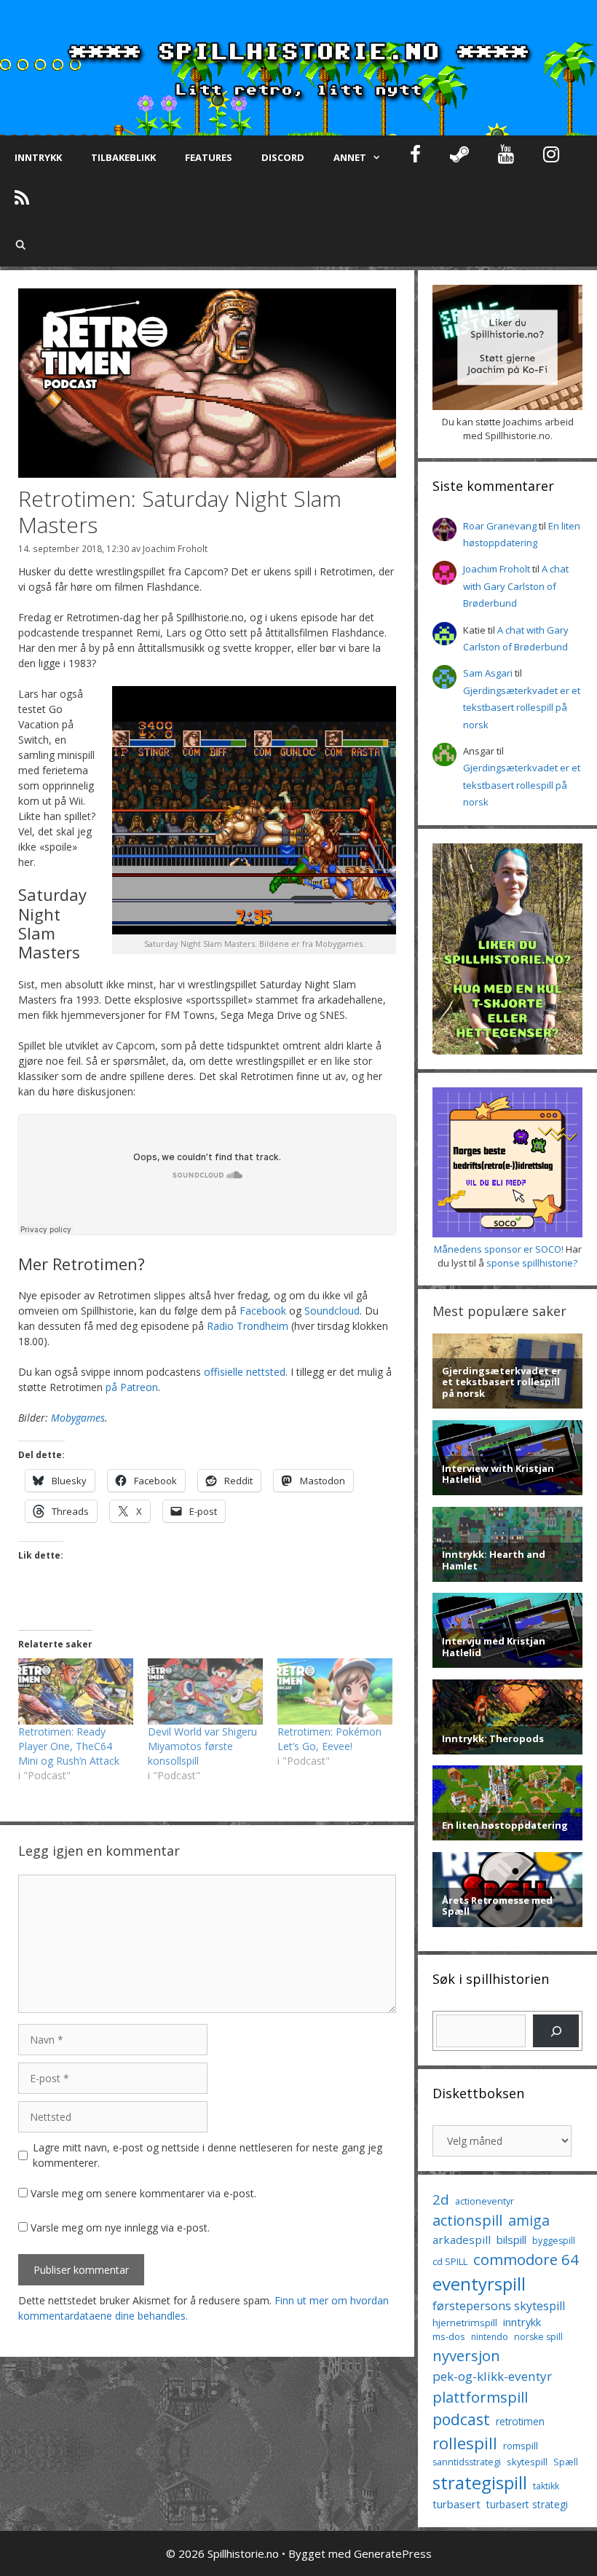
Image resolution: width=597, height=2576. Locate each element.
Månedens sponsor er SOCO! (499, 1249)
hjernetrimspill (465, 2323)
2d (441, 2199)
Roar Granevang (500, 526)
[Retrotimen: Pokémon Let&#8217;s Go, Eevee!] (335, 1691)
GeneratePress (393, 2553)
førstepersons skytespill (499, 2306)
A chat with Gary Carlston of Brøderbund (516, 586)
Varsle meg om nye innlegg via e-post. (120, 2228)
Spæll (566, 2462)
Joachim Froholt (175, 548)
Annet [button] (350, 157)
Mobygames (78, 1418)
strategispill (480, 2482)
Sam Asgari (488, 673)
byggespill (554, 2241)
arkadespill (462, 2240)
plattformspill (480, 2397)
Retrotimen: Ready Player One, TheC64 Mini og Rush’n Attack (69, 1746)
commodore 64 (526, 2259)
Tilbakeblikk (123, 157)
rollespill (465, 2443)
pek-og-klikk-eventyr (492, 2376)
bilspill (511, 2240)
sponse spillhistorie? (532, 1263)
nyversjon (466, 2355)
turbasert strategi (527, 2504)
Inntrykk (38, 157)
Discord (283, 157)
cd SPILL (450, 2261)
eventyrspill (479, 2284)
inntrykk (522, 2322)
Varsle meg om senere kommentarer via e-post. (143, 2193)
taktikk (546, 2486)
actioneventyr (485, 2201)
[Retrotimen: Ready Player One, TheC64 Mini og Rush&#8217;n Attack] (76, 1691)
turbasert (456, 2504)
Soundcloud (332, 1311)
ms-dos (449, 2336)
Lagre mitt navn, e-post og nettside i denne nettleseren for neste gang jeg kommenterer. (207, 2155)
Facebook (263, 1311)
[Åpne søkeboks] (21, 245)
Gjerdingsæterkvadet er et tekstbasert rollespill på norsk (522, 708)
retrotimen (520, 2421)
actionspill (467, 2220)
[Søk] (556, 2031)
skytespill (527, 2462)
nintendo (490, 2337)
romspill (521, 2446)
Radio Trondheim (248, 1326)
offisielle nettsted (245, 1372)
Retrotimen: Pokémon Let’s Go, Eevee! (329, 1739)
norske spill (538, 2337)
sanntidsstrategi (467, 2462)
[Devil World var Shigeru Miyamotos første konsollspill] (205, 1691)
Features (209, 157)
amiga (529, 2220)
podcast (461, 2419)
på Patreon (132, 1387)
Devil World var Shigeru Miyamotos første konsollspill (202, 1746)
